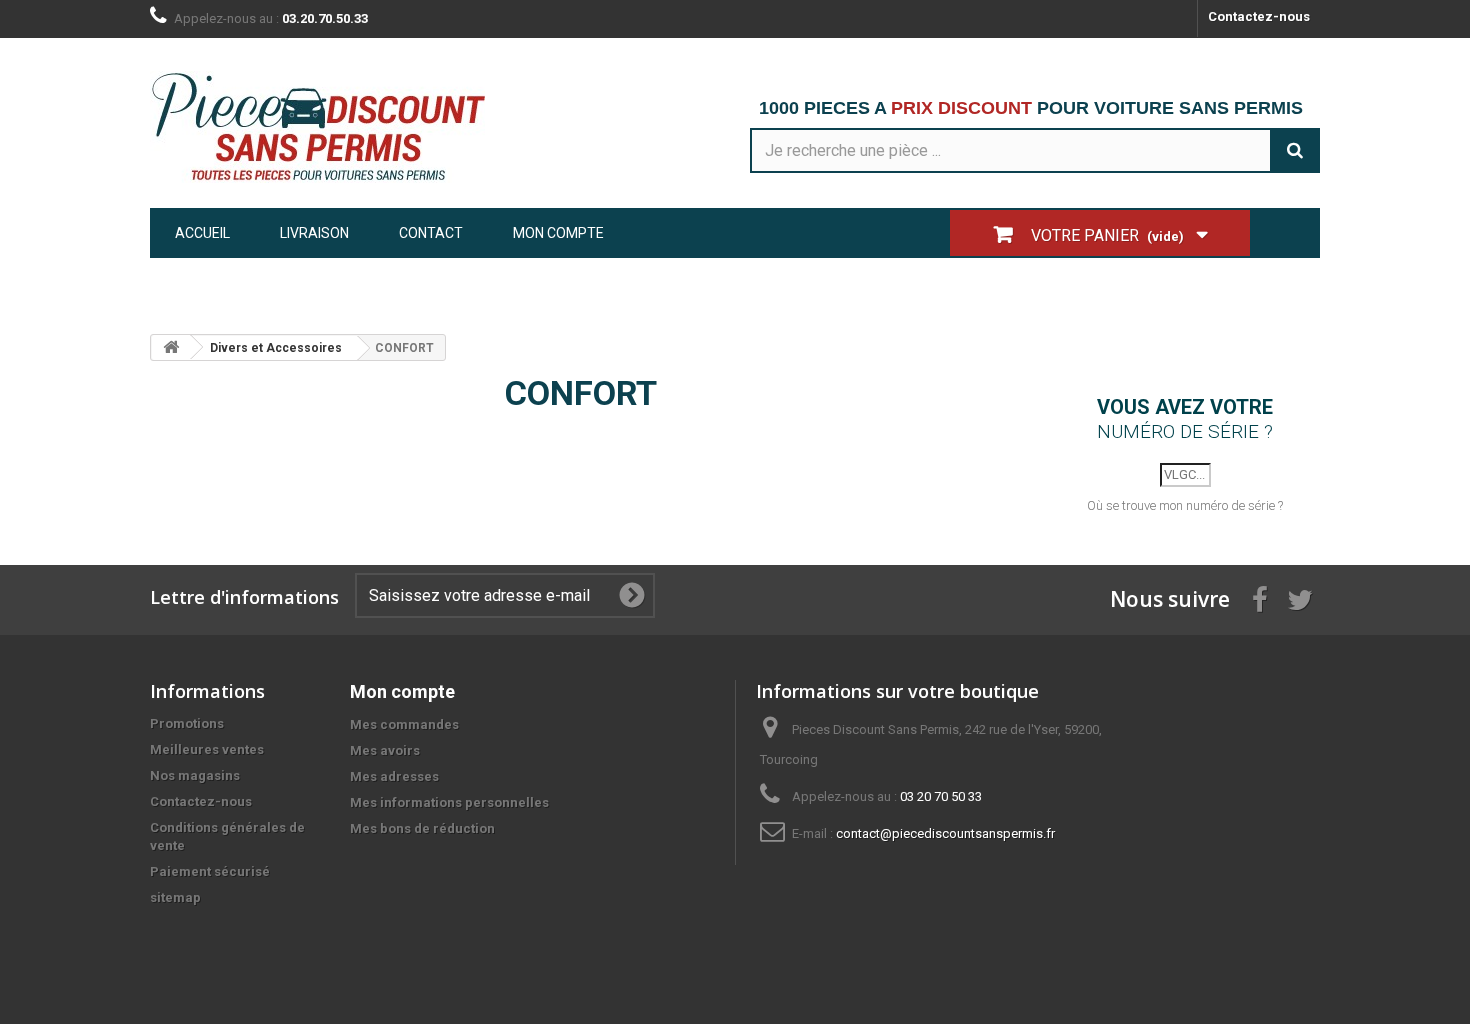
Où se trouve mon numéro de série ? (1185, 505)
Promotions (187, 723)
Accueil (202, 233)
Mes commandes (404, 724)
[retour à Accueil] (171, 347)
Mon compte (558, 233)
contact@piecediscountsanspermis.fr (945, 833)
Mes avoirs (385, 750)
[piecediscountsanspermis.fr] (335, 127)
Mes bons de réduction (422, 828)
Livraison (314, 233)
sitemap (175, 897)
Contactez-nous (1259, 16)
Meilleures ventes (207, 749)
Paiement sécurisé (210, 871)
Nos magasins (195, 775)
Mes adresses (394, 776)
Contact (431, 233)
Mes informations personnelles (449, 802)
